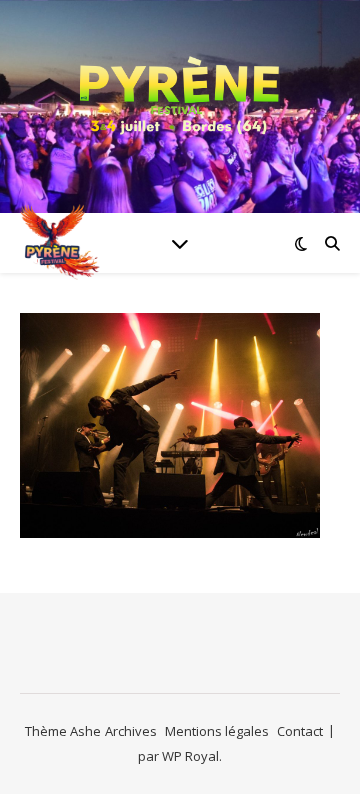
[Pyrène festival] (180, 94)
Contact (300, 731)
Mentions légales (217, 731)
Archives (131, 731)
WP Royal (190, 756)
